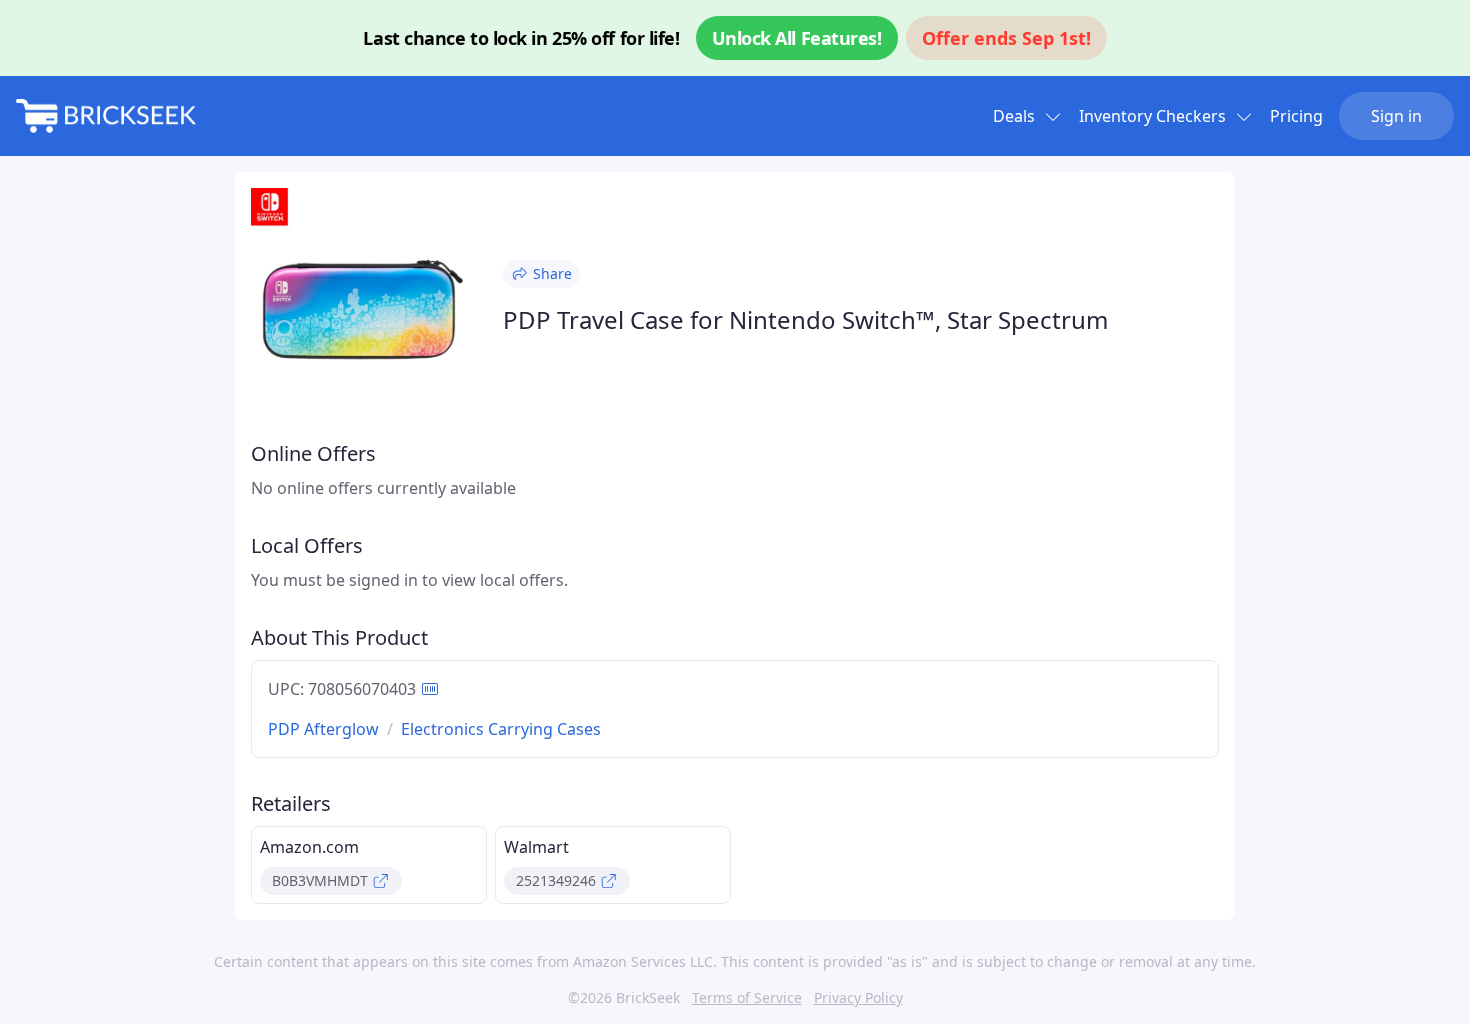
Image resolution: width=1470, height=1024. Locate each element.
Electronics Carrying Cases (501, 729)
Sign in (1396, 116)
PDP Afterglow (323, 729)
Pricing (1296, 116)
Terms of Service (747, 997)
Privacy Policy (858, 997)
